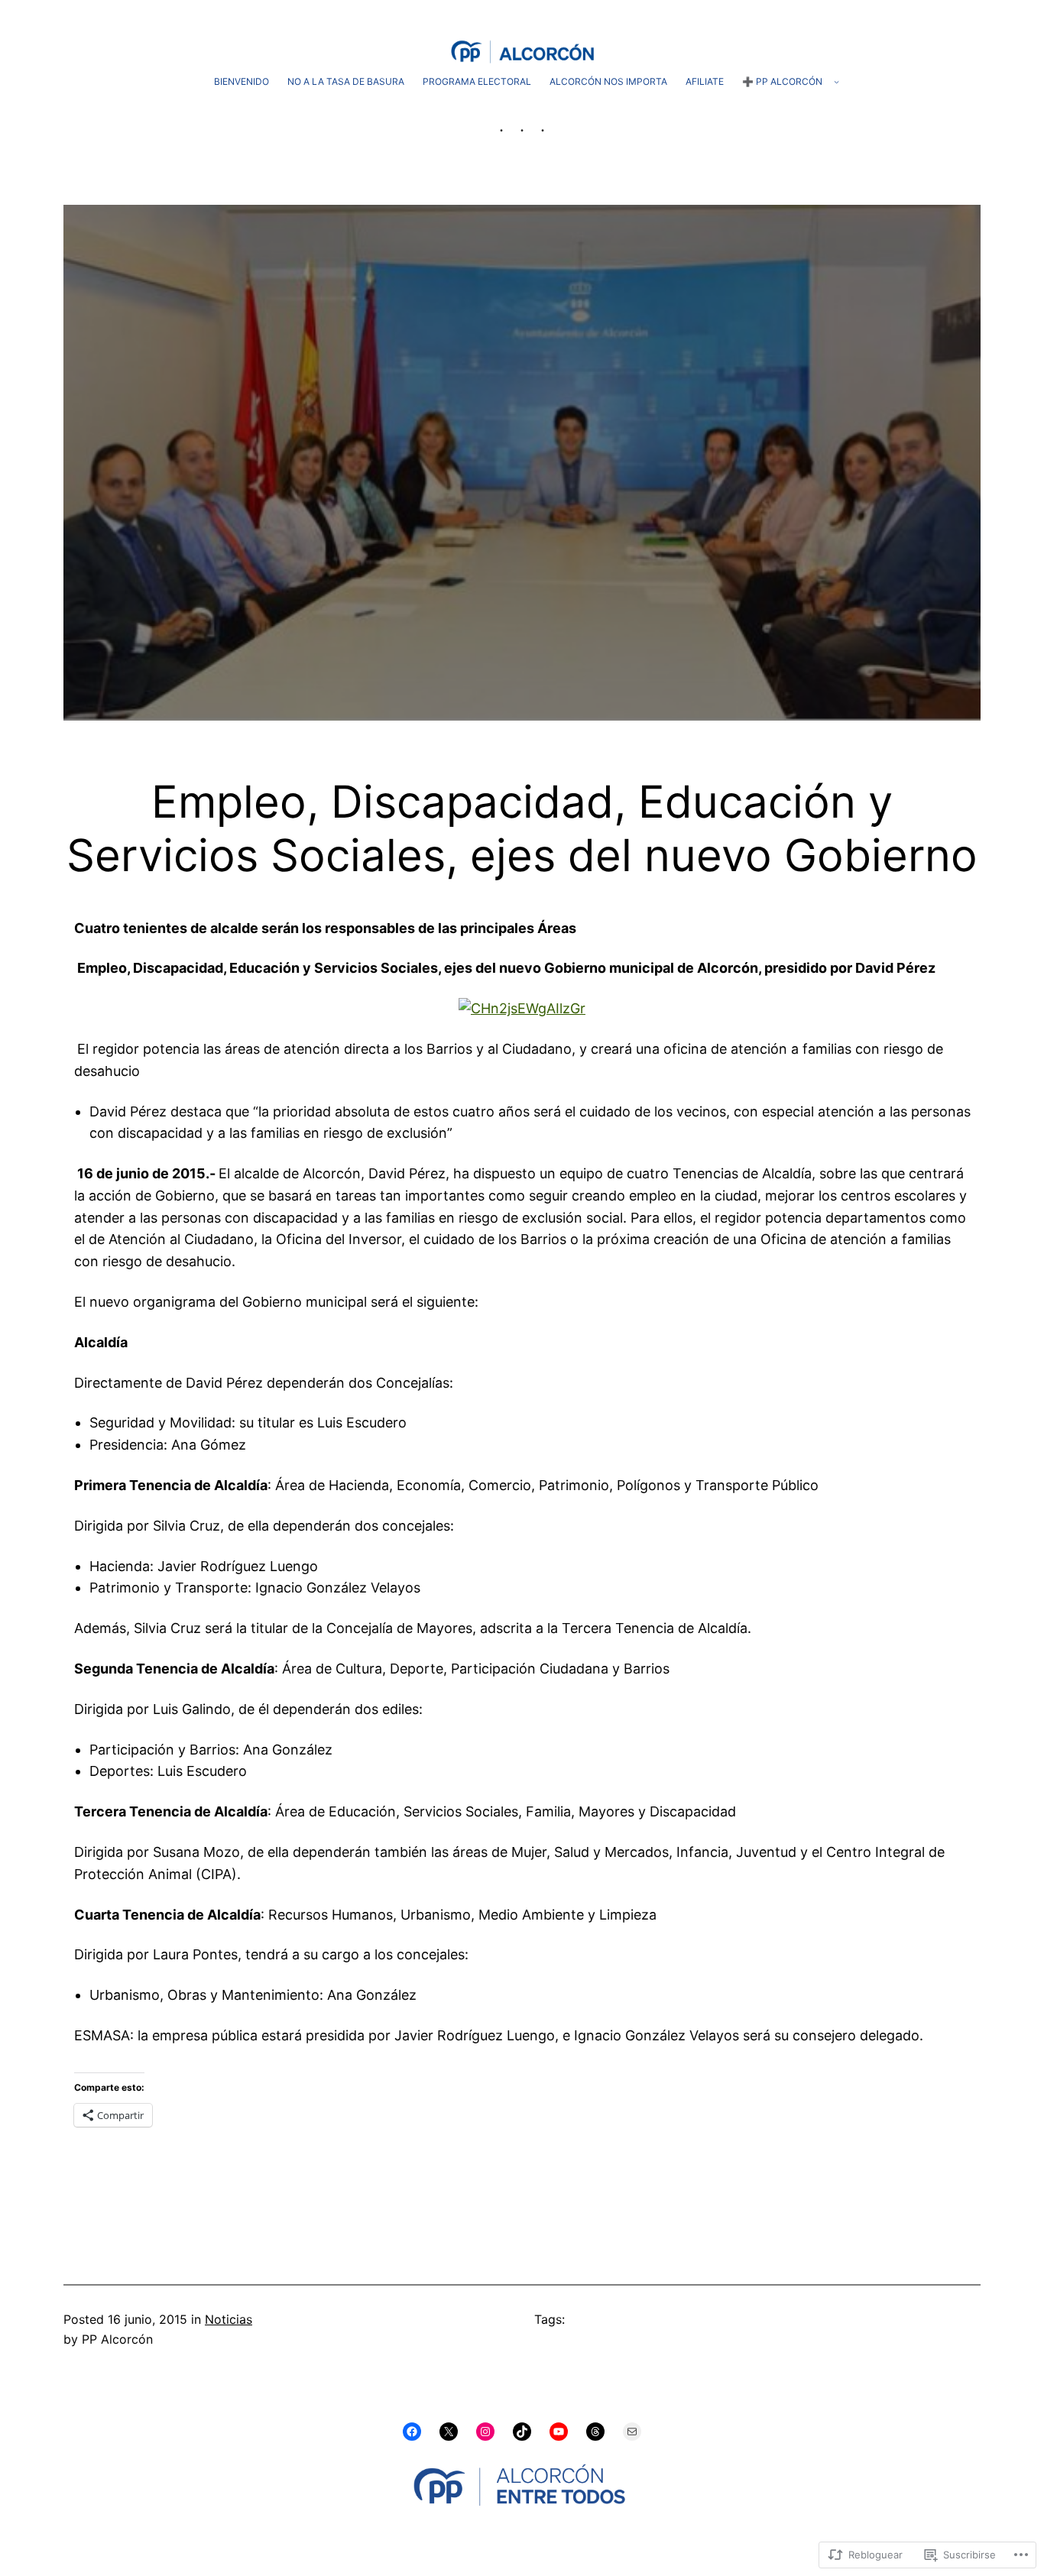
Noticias (229, 2319)
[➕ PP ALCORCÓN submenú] (836, 81)
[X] (449, 2432)
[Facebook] (412, 2432)
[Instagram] (485, 2432)
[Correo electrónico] (632, 2432)
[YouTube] (559, 2432)
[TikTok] (522, 2432)
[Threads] (595, 2432)
